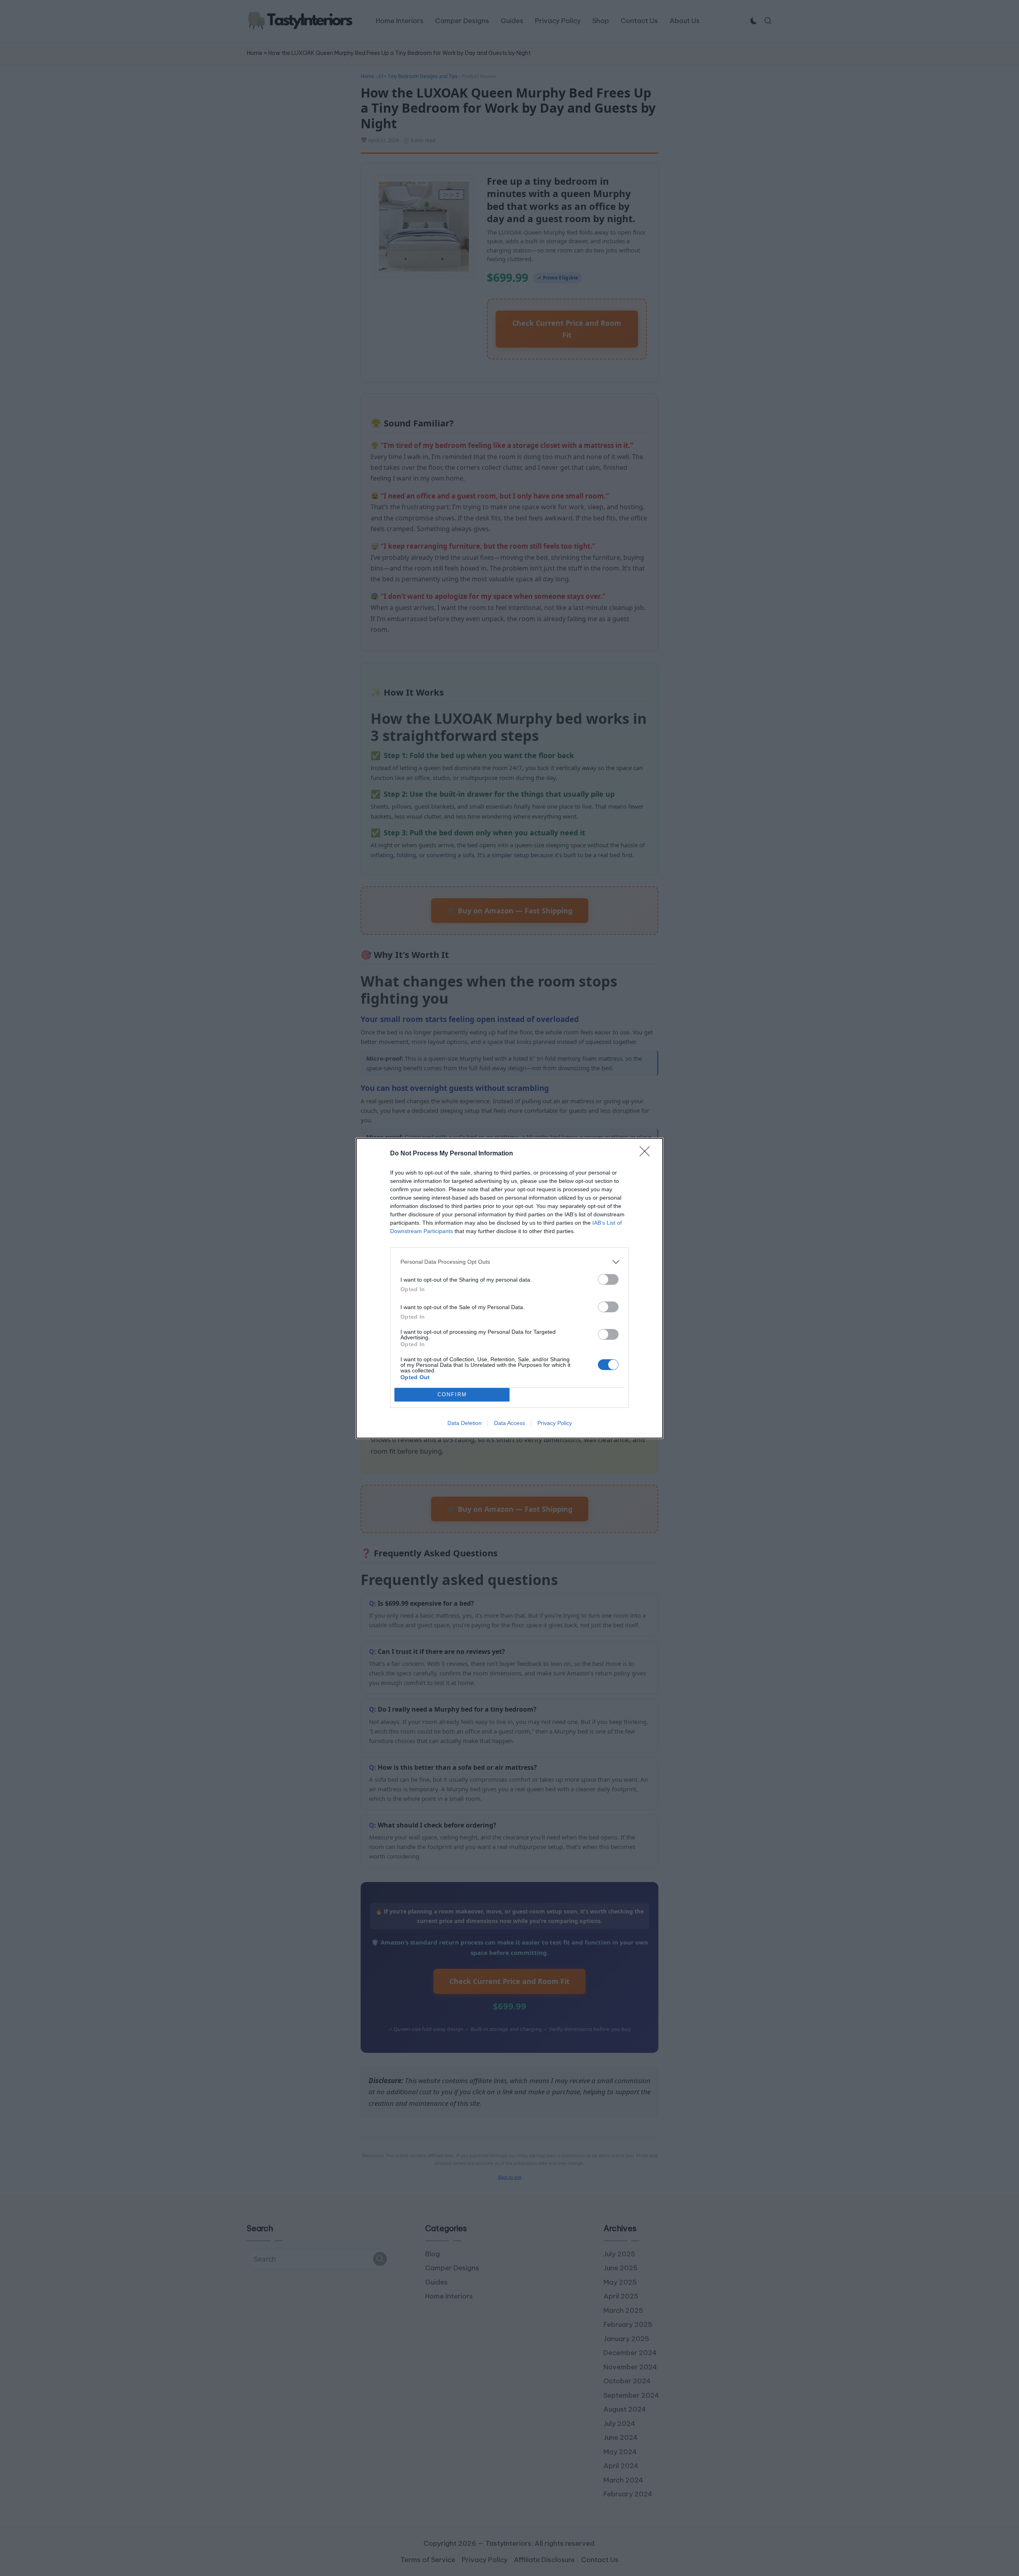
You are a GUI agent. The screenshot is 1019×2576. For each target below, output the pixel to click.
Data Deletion (465, 1423)
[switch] (608, 1279)
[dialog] (509, 1288)
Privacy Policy (555, 1423)
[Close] (647, 1154)
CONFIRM (452, 1395)
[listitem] (509, 1262)
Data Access (509, 1423)
